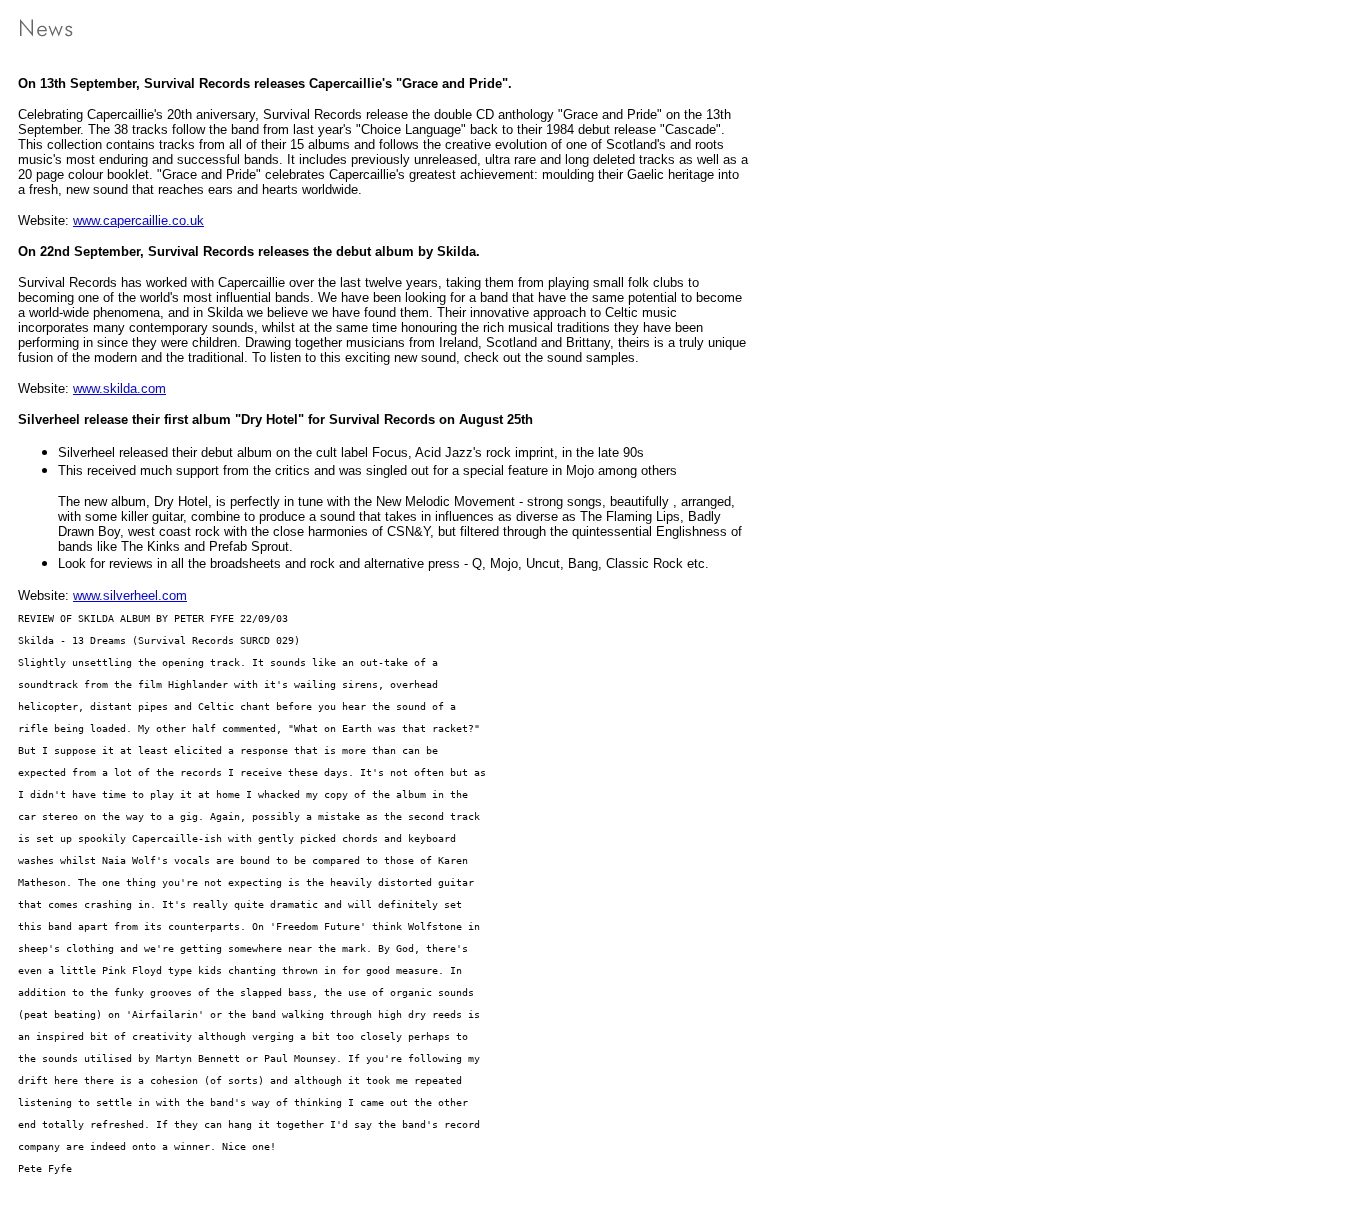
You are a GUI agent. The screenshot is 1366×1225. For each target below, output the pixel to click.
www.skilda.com (119, 388)
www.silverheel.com (130, 595)
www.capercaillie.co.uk (138, 220)
